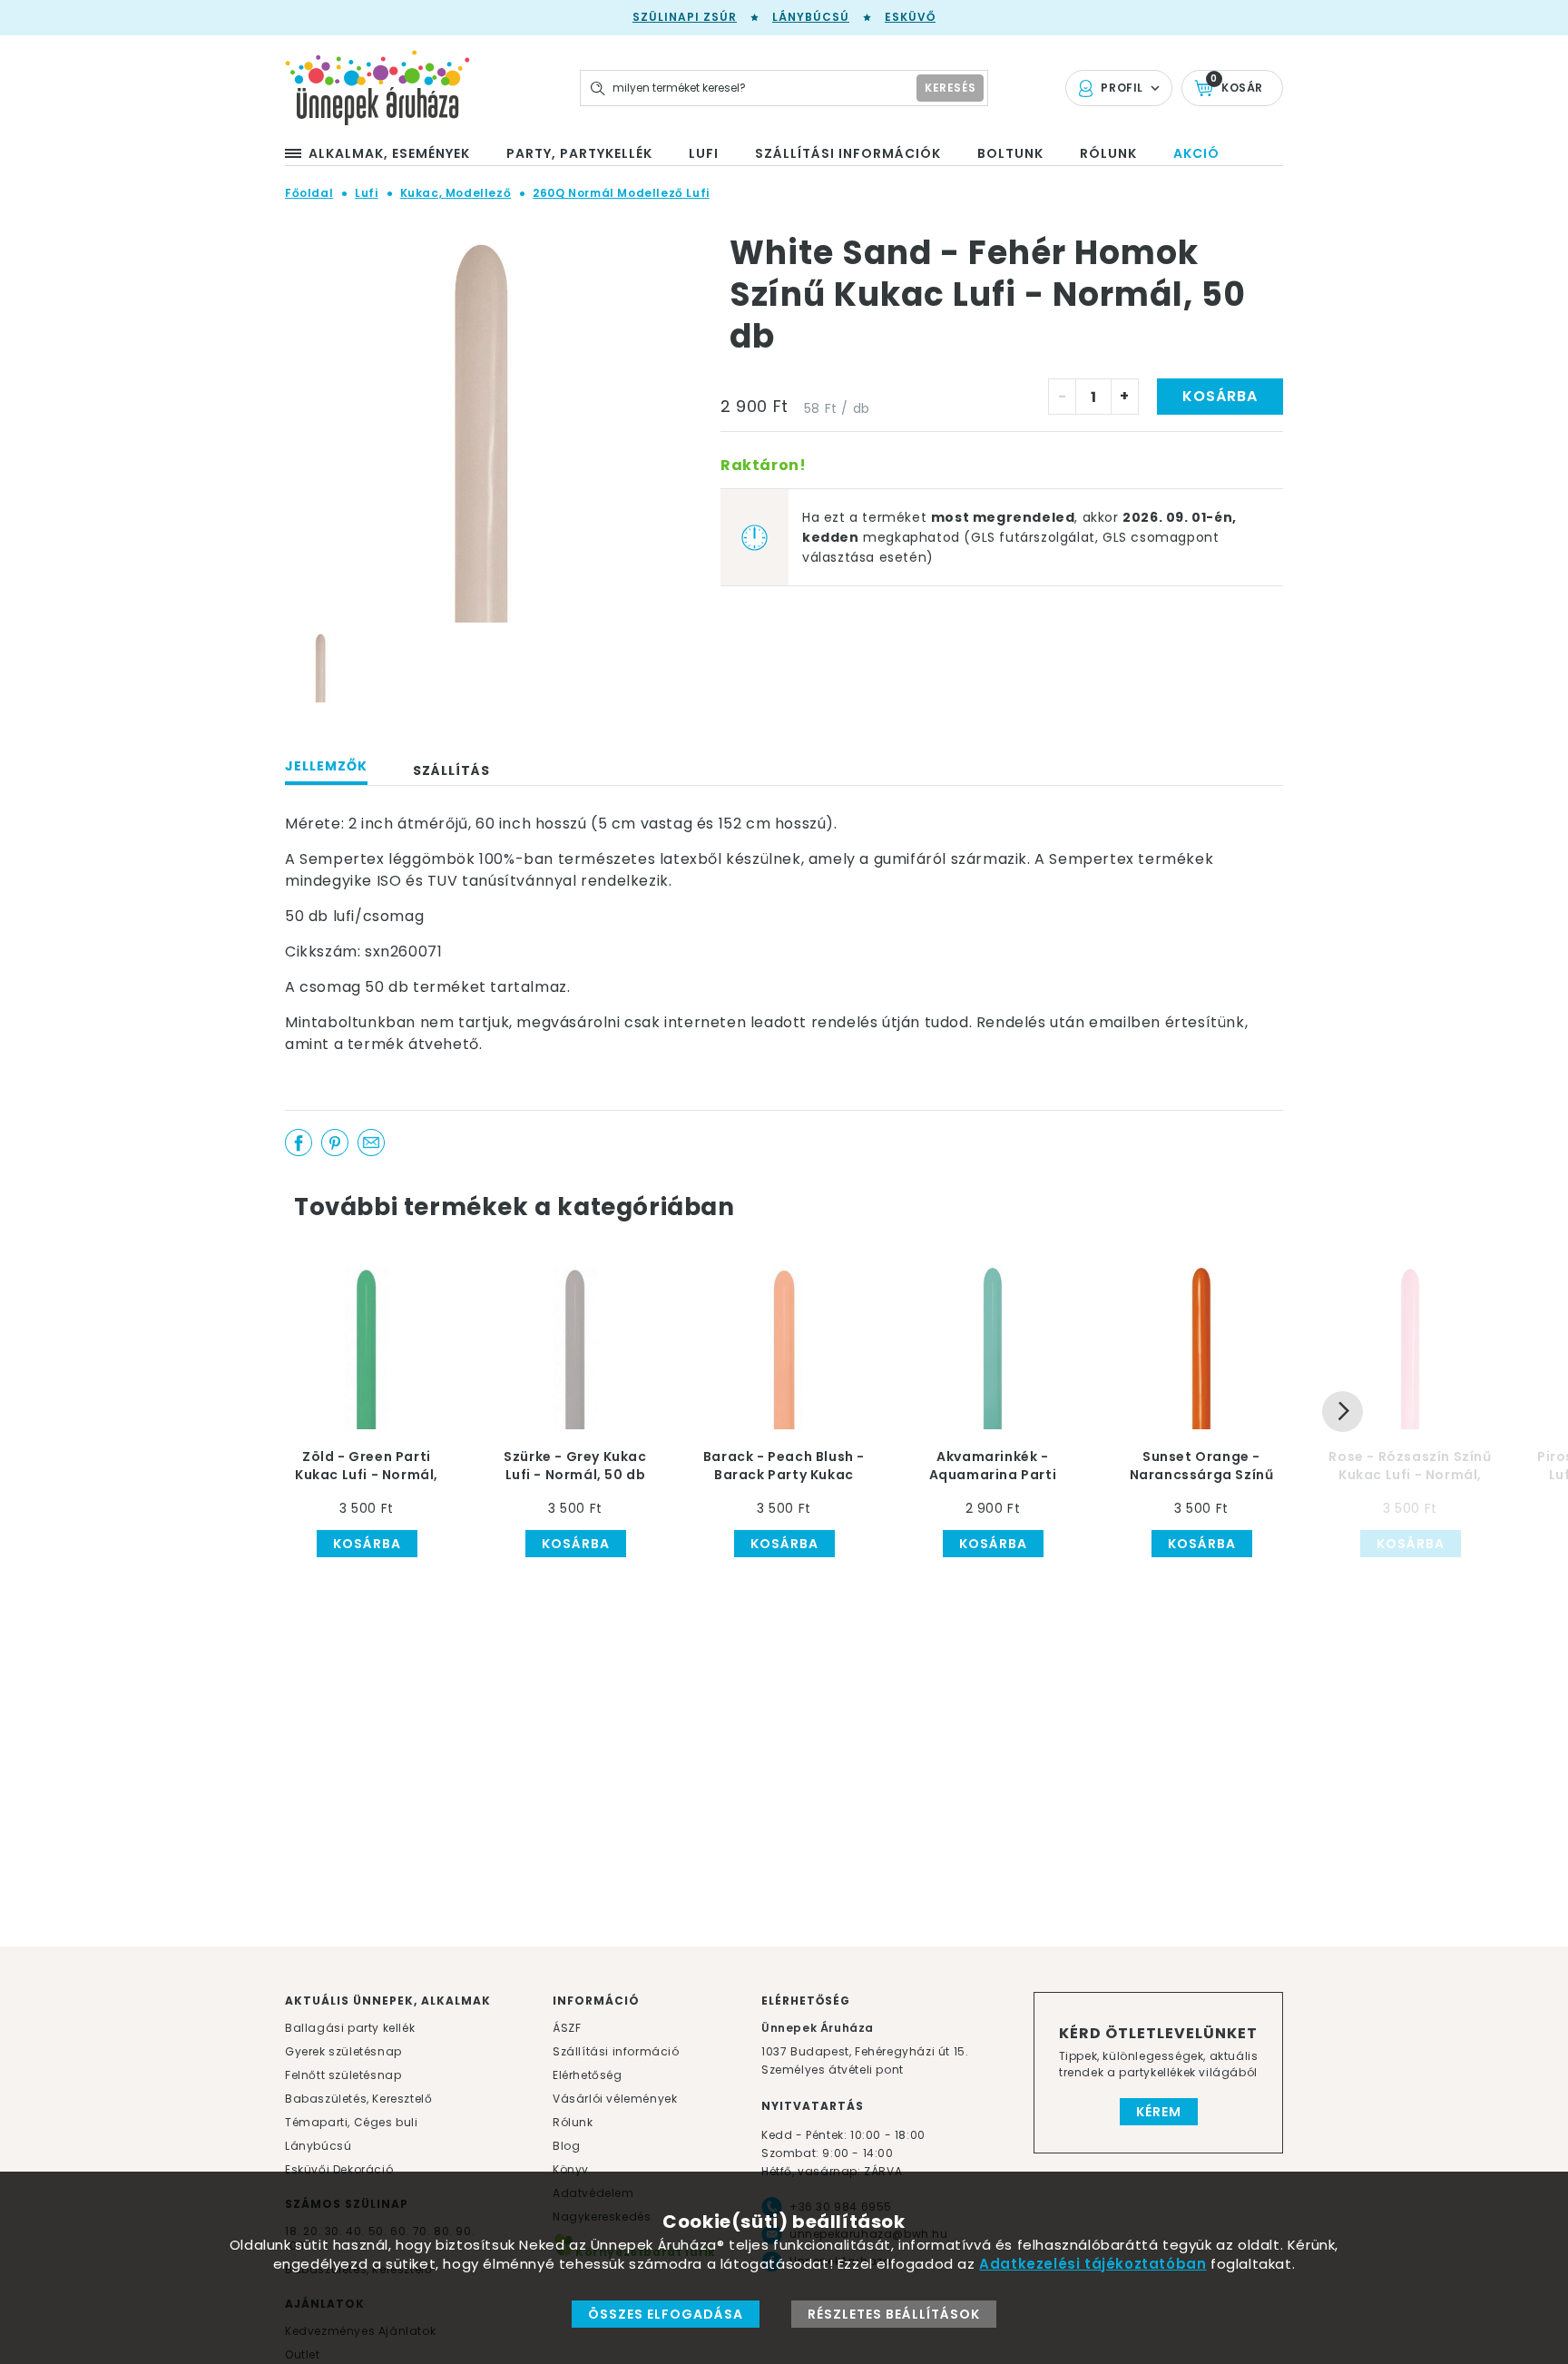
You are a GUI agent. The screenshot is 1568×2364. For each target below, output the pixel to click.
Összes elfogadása (666, 2314)
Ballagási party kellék (350, 2028)
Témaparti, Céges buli (352, 2122)
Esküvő (910, 17)
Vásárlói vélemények (615, 2099)
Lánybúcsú (811, 17)
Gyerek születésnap (343, 2051)
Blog (566, 2146)
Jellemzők (326, 766)
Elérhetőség (588, 2075)
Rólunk (573, 2122)
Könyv (571, 2169)
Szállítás (451, 770)
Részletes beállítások (894, 2314)
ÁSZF (567, 2028)
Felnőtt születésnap (343, 2075)
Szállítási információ (616, 2051)
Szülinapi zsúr (685, 17)
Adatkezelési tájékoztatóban (1093, 2264)
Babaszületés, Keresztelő (358, 2099)
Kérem (1159, 2112)
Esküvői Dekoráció (339, 2169)
